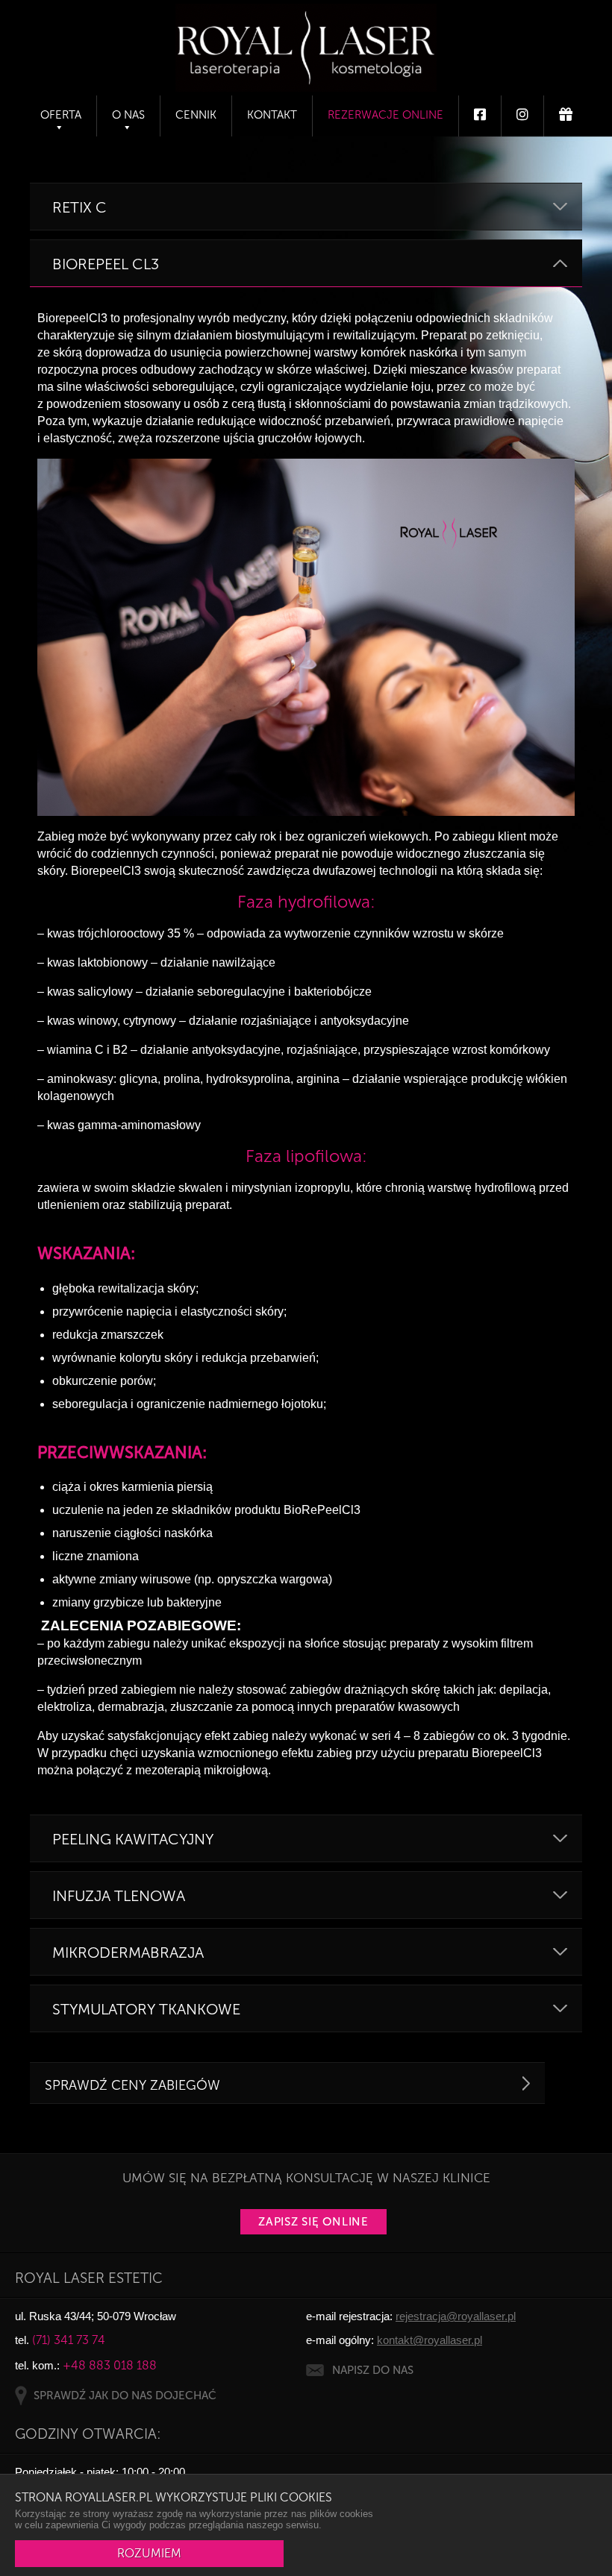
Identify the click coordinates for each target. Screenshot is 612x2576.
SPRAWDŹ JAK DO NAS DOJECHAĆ (125, 2396)
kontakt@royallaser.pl (430, 2340)
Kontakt (272, 115)
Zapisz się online (313, 2222)
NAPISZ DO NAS (373, 2370)
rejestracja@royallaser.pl (456, 2316)
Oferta (61, 115)
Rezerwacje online (385, 115)
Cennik (196, 115)
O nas (128, 115)
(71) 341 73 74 (69, 2340)
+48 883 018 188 (110, 2365)
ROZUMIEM (149, 2553)
